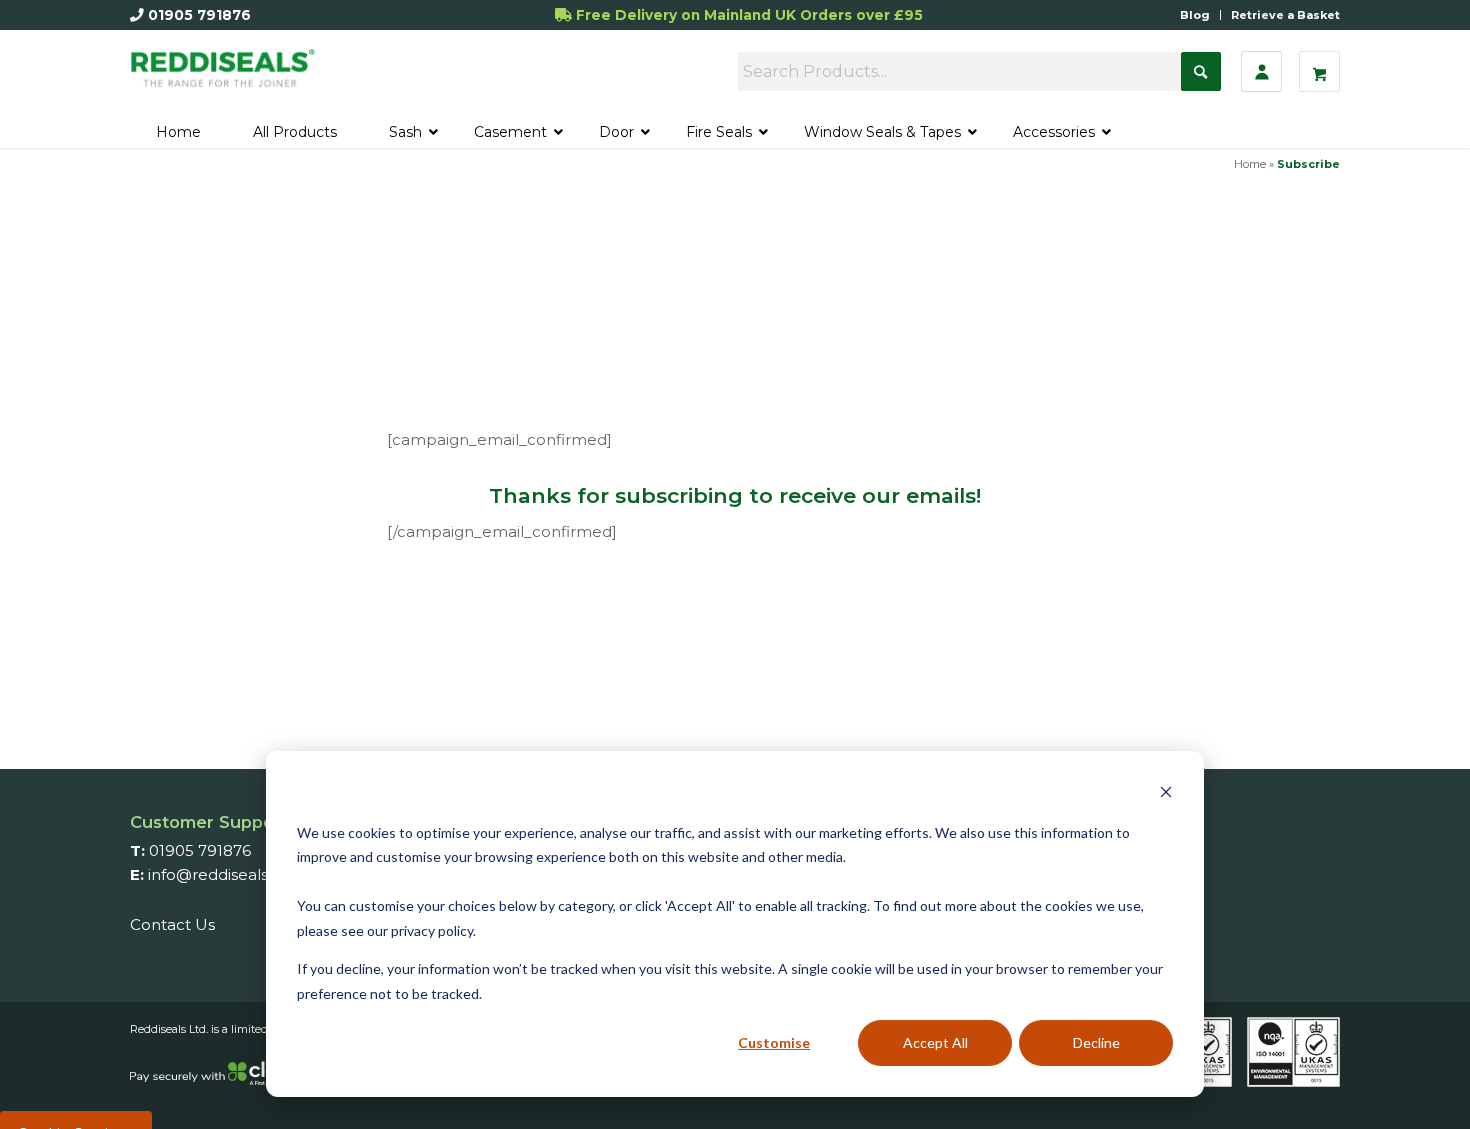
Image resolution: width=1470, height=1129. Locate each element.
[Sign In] (1261, 71)
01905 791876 (199, 15)
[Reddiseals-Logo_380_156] (224, 77)
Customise (774, 1042)
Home (1250, 164)
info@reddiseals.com (227, 874)
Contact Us (172, 924)
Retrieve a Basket (1285, 15)
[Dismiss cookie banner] (1166, 794)
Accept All (935, 1042)
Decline (1096, 1042)
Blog (1195, 15)
